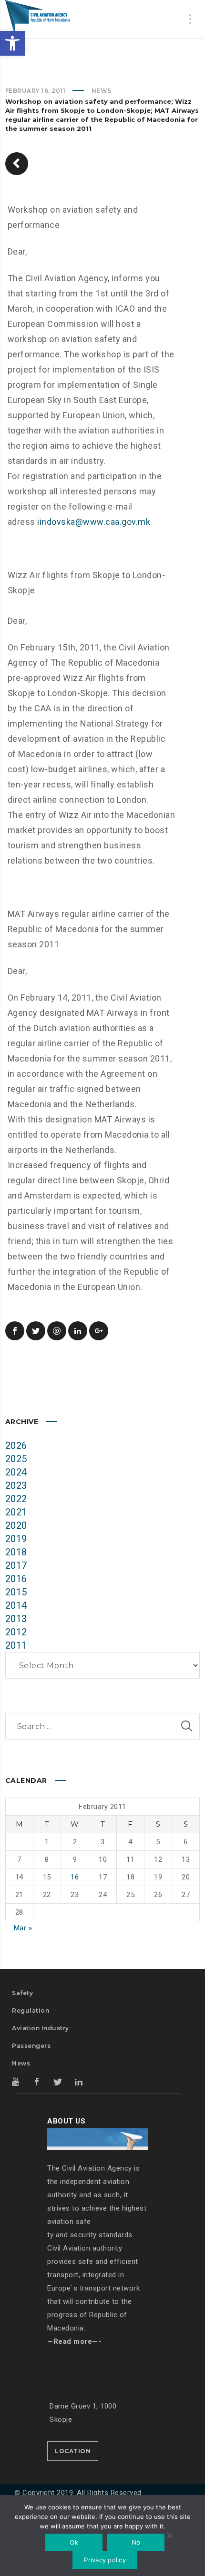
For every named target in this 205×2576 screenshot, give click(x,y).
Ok (74, 2542)
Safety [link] (22, 1993)
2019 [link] (16, 1539)
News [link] (102, 91)
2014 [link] (16, 1605)
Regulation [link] (31, 2011)
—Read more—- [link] (74, 2341)
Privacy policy (105, 2560)
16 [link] (75, 1877)
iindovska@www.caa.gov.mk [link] (94, 522)
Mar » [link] (23, 1928)
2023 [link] (16, 1485)
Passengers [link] (31, 2046)
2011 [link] (16, 1645)
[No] (169, 2537)
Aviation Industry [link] (41, 2028)
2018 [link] (16, 1552)
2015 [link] (16, 1592)
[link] (12, 43)
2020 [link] (16, 1525)
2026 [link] (16, 1445)
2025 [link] (16, 1459)
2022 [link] (16, 1499)
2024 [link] (16, 1472)
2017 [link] (16, 1565)
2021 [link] (16, 1512)
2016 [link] (16, 1579)
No (136, 2542)
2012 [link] (16, 1632)
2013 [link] (16, 1619)
